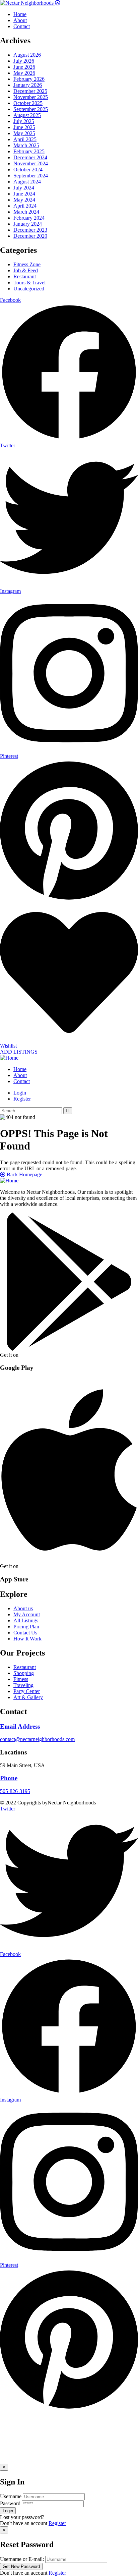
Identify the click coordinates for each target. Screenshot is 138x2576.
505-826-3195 (15, 1791)
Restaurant (25, 276)
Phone (9, 1778)
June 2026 (24, 67)
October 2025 (28, 103)
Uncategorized (29, 289)
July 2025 (24, 121)
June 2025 (24, 127)
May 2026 (24, 73)
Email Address (20, 1726)
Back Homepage (24, 1174)
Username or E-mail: (22, 2559)
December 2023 (30, 230)
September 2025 (31, 109)
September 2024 (31, 176)
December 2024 (30, 157)
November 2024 (31, 163)
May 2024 (24, 200)
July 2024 (24, 188)
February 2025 (29, 151)
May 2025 (24, 133)
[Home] (9, 1058)
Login (20, 1093)
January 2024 (28, 224)
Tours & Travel (29, 283)
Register (57, 2523)
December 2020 (30, 236)
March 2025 (26, 145)
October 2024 (28, 170)
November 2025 (31, 97)
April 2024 (25, 206)
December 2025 (30, 91)
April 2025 (25, 139)
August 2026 (27, 55)
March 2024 (26, 212)
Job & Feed (26, 270)
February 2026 (29, 79)
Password (10, 2503)
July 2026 (24, 61)
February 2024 (29, 218)
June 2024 (24, 194)
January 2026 (28, 85)
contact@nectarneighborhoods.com (37, 1739)
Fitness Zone (27, 264)
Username (11, 2496)
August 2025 (27, 115)
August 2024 (27, 182)
